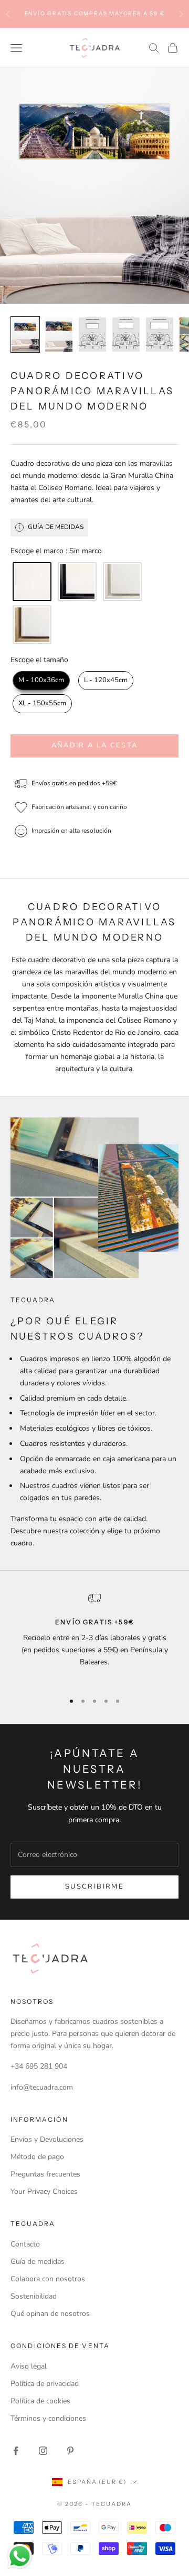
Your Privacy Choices (44, 2191)
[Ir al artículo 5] (160, 335)
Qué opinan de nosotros (50, 2314)
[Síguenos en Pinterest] (70, 2451)
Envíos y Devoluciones (47, 2139)
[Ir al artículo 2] (59, 335)
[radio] (31, 582)
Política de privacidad (45, 2384)
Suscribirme (94, 1886)
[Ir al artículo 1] (25, 335)
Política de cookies (40, 2401)
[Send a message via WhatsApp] (20, 2556)
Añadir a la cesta (95, 745)
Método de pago (37, 2157)
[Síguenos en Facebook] (16, 2451)
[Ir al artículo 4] (126, 335)
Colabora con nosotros (48, 2279)
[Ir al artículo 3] (92, 335)
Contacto (25, 2244)
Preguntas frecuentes (45, 2174)
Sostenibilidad (34, 2296)
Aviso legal (29, 2366)
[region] (94, 1638)
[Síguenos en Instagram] (43, 2451)
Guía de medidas (38, 2262)
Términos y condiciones (48, 2418)
